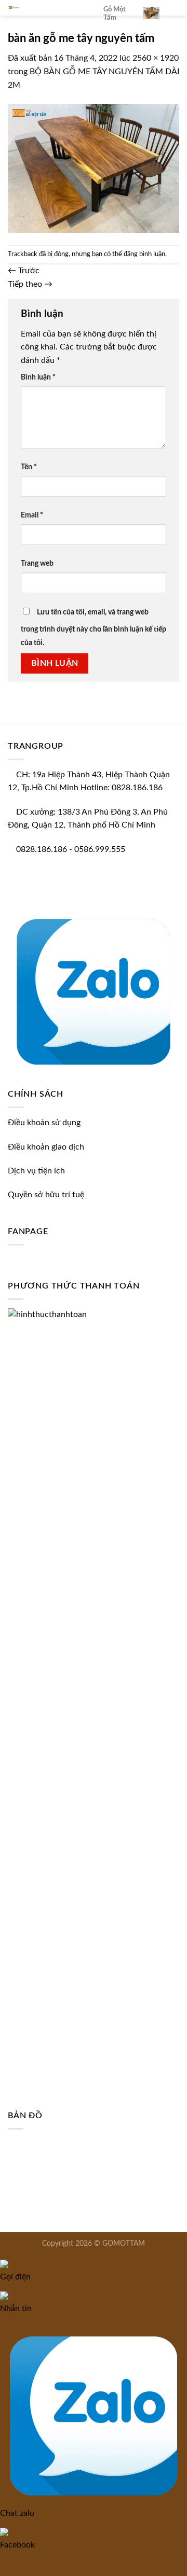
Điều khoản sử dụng (44, 1123)
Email (32, 515)
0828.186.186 (42, 849)
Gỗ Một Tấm (115, 13)
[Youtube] (19, 898)
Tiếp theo (30, 284)
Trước (24, 271)
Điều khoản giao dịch (46, 1147)
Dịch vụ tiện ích (36, 1171)
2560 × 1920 (156, 58)
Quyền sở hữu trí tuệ (46, 1195)
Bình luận (38, 377)
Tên (29, 467)
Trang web (37, 563)
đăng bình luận (144, 254)
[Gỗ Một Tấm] (48, 8)
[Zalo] (94, 989)
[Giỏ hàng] (151, 13)
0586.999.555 (100, 849)
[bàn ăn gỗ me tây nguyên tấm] (94, 168)
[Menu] (173, 13)
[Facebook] (11, 898)
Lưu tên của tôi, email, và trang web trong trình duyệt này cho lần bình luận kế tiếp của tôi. (94, 627)
